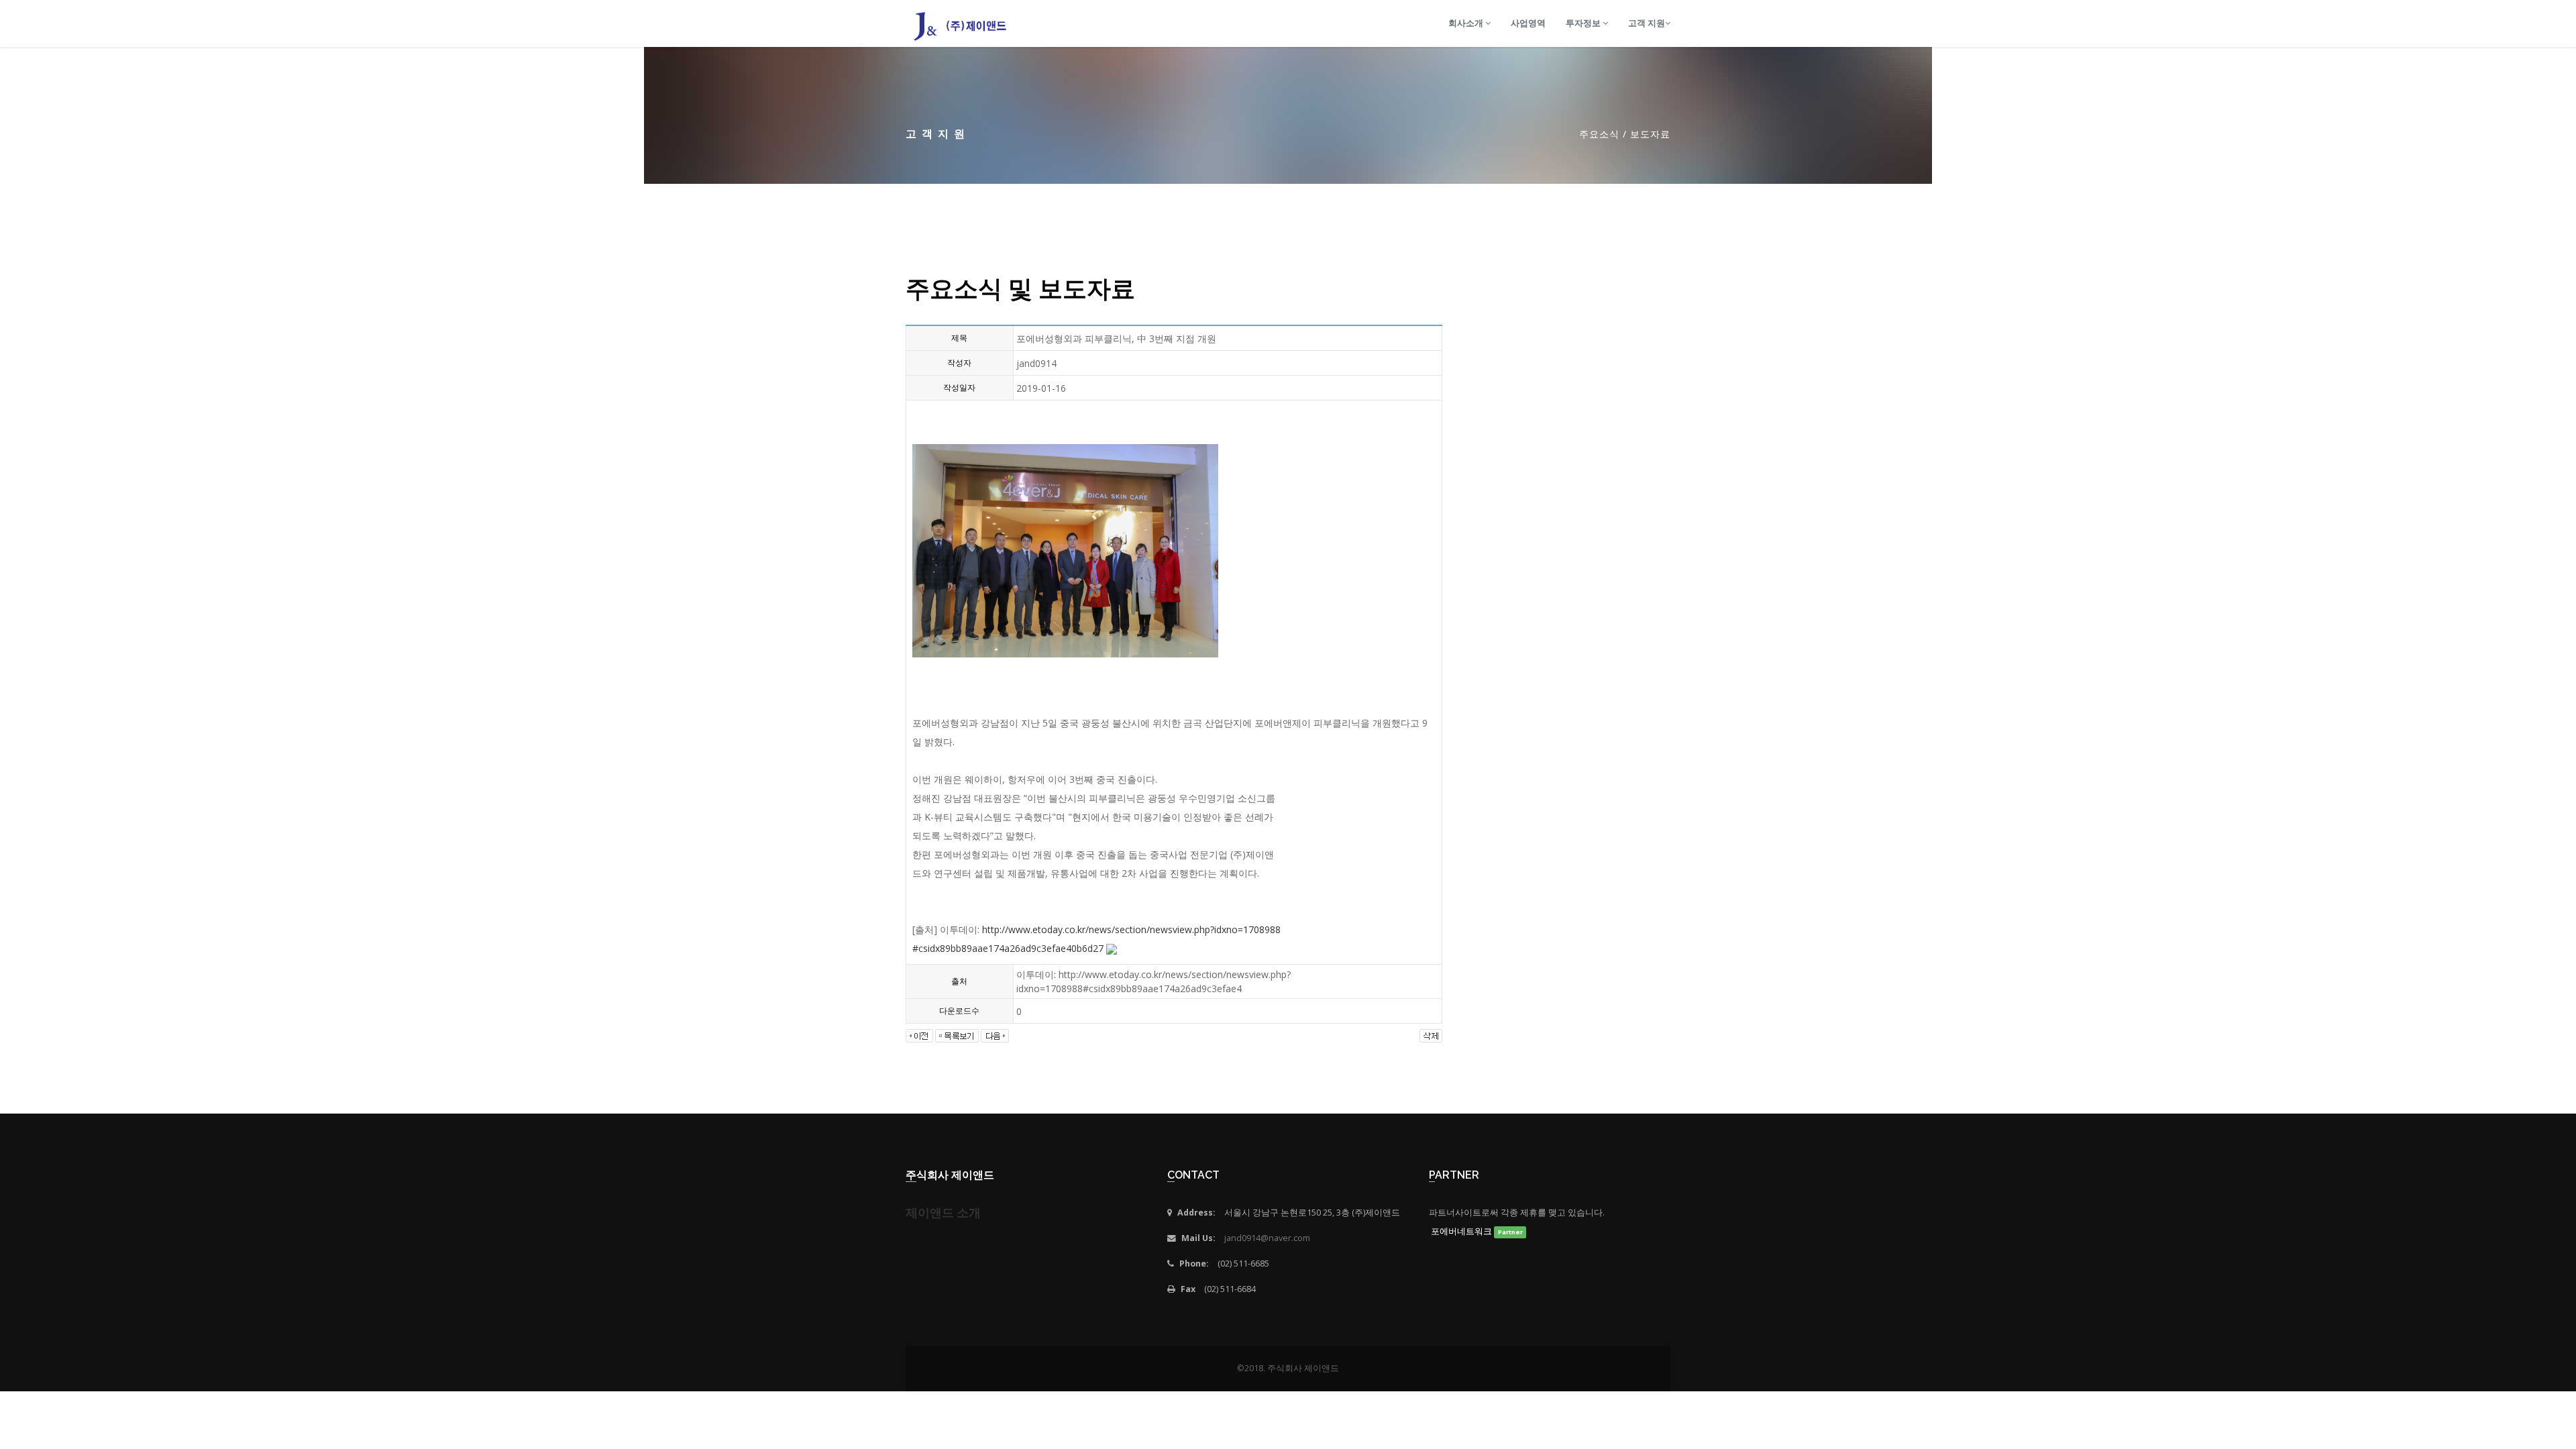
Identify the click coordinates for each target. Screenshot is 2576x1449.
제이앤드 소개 (943, 1213)
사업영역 (1528, 23)
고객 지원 (1647, 23)
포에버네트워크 (1476, 1231)
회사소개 (1467, 23)
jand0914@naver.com (1267, 1238)
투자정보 (1584, 23)
